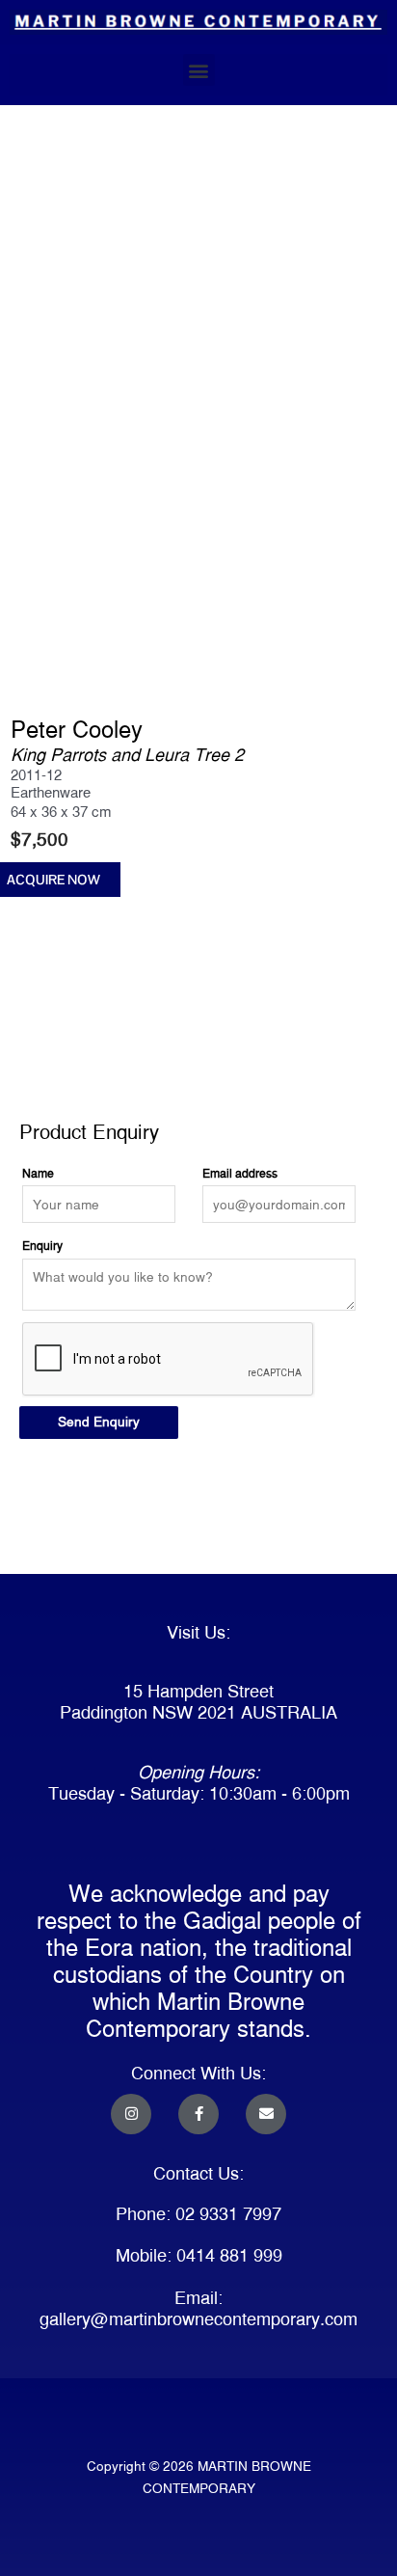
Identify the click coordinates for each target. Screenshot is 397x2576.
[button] (199, 70)
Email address (240, 1173)
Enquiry (42, 1246)
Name (38, 1173)
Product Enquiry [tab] (64, 1082)
